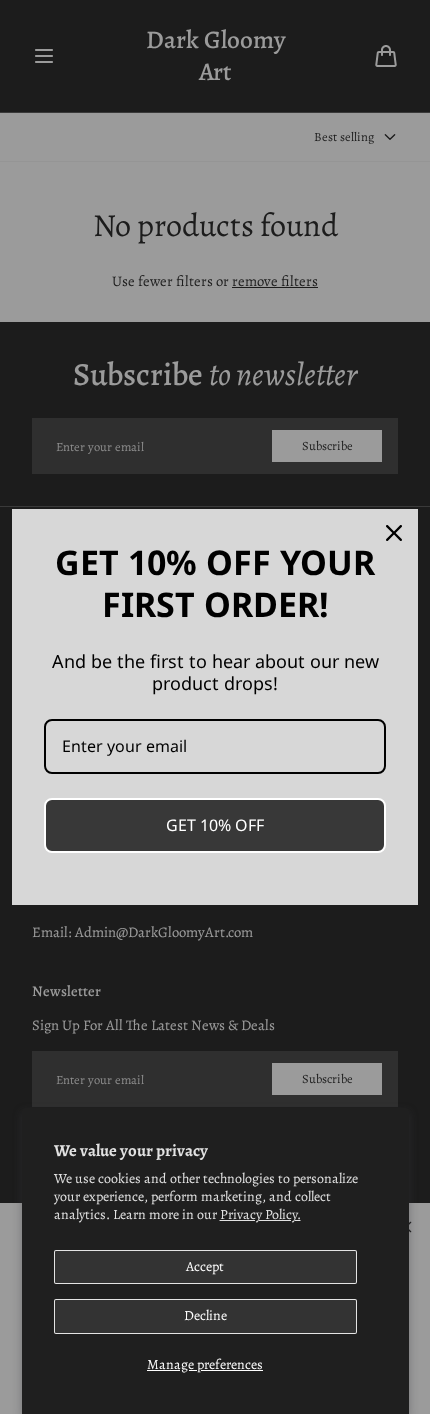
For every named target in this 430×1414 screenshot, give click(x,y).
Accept (205, 1266)
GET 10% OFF (215, 825)
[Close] (394, 533)
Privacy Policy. (260, 1214)
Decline (205, 1315)
